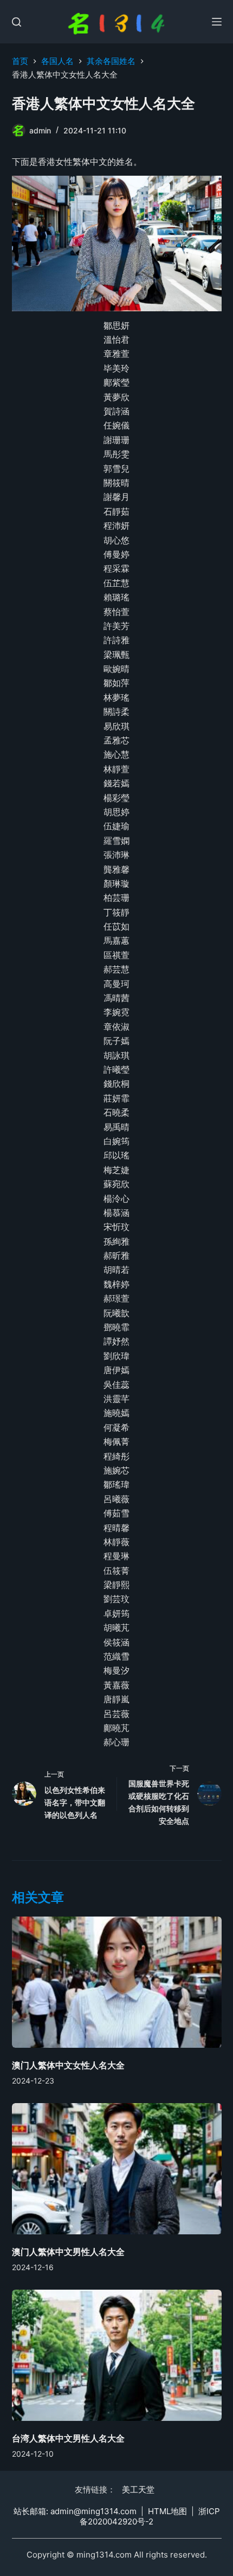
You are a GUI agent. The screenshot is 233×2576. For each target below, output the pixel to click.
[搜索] (17, 22)
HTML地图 (167, 2511)
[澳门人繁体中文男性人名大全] (117, 2169)
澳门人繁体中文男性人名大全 (68, 2252)
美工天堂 (138, 2490)
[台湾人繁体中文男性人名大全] (117, 2355)
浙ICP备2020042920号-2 (150, 2517)
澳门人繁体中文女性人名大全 (68, 2065)
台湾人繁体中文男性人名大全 (68, 2438)
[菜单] (217, 22)
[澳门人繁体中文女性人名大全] (117, 1982)
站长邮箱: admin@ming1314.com (75, 2511)
